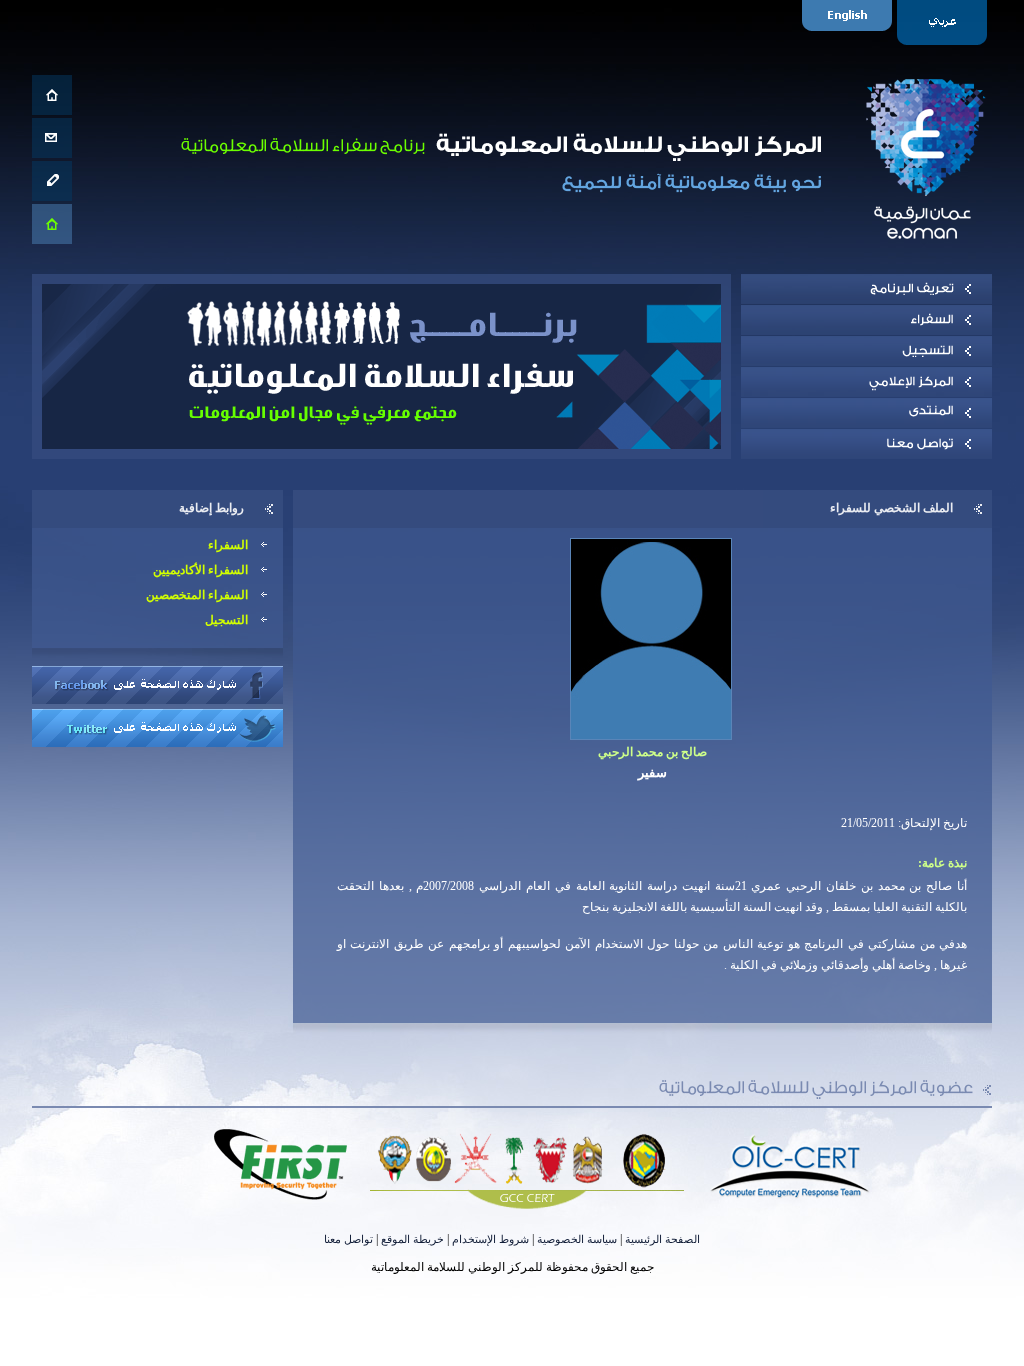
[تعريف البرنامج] (866, 289)
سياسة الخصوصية (577, 1239)
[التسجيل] (866, 351)
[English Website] (849, 22)
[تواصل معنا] (52, 138)
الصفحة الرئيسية (662, 1239)
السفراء (228, 545)
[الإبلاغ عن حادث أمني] (52, 181)
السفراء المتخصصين (197, 595)
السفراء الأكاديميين (200, 570)
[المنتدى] (866, 413)
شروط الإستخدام (490, 1239)
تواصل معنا (348, 1239)
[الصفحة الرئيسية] (52, 95)
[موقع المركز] (52, 224)
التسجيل (226, 620)
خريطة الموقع (412, 1239)
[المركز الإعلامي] (866, 382)
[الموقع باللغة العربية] (944, 22)
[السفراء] (866, 320)
